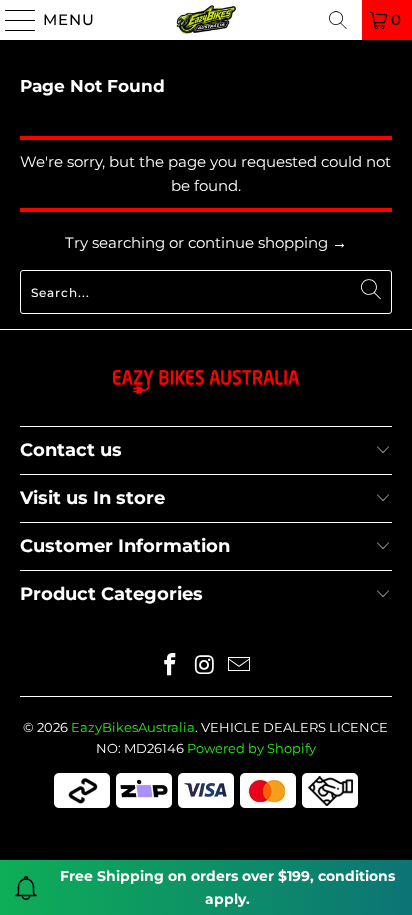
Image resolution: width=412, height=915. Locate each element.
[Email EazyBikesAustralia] (240, 666)
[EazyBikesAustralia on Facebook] (170, 666)
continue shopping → (267, 242)
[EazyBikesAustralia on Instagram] (205, 666)
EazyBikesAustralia (133, 727)
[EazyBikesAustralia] (206, 20)
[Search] (338, 20)
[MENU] (12, 20)
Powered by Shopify (251, 748)
